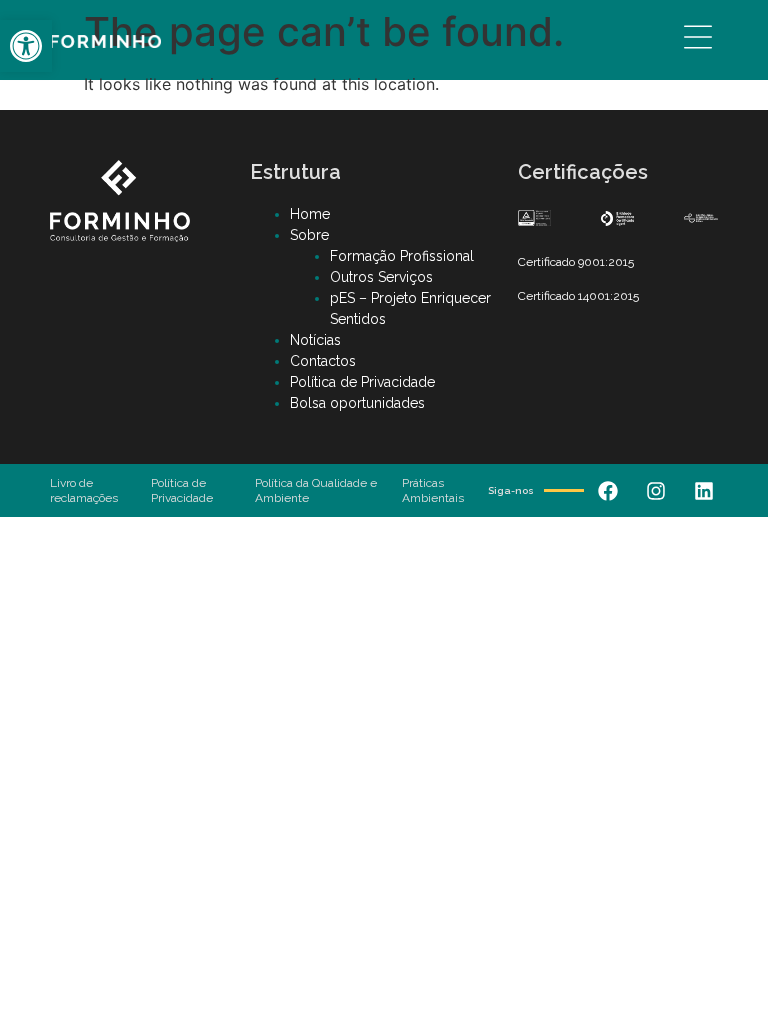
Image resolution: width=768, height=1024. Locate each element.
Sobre (309, 235)
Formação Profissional (402, 256)
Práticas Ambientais (433, 490)
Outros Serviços (381, 277)
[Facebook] (608, 491)
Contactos (323, 361)
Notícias (315, 340)
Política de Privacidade (362, 382)
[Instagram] (656, 491)
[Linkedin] (704, 491)
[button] (26, 46)
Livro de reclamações (84, 490)
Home (310, 214)
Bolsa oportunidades (357, 403)
